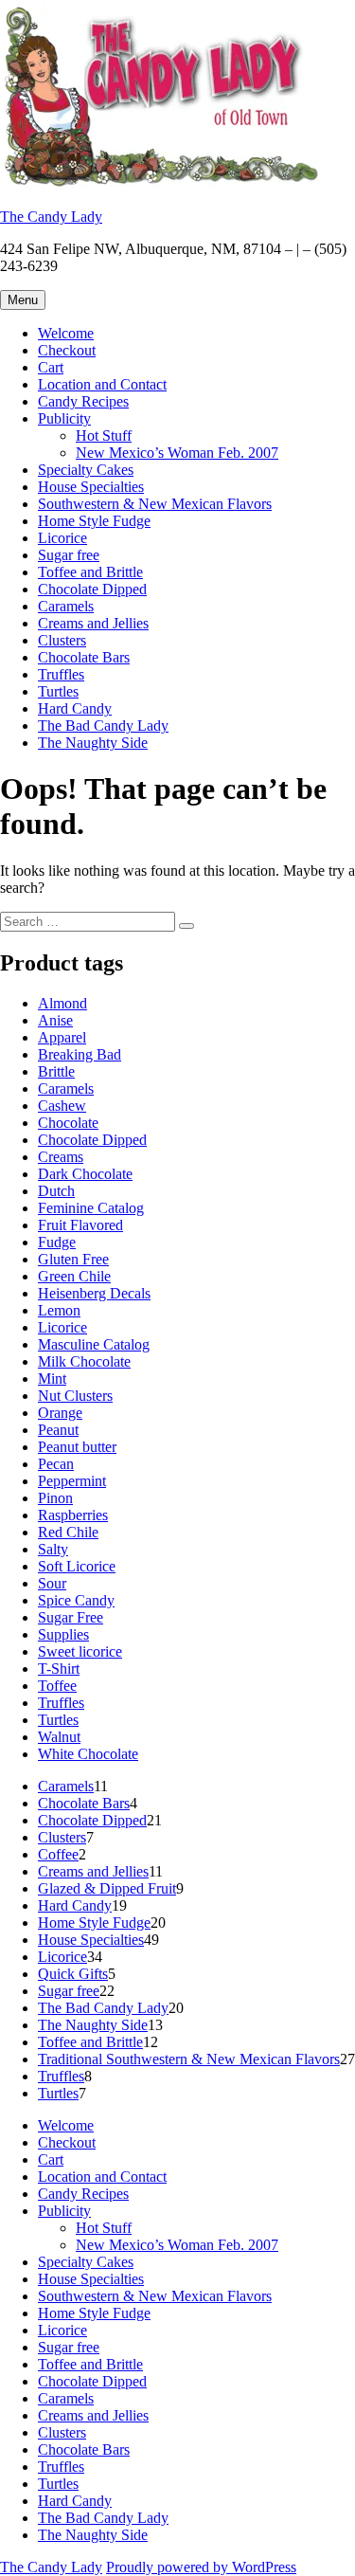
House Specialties (91, 487)
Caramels (66, 606)
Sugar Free (71, 1617)
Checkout (67, 350)
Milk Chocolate (84, 1361)
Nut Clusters (75, 1396)
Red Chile (68, 1532)
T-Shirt (59, 1669)
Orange (60, 1413)
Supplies (63, 1634)
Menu (23, 300)
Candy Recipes (83, 401)
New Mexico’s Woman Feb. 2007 (177, 453)
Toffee (57, 1686)
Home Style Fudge (94, 521)
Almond (62, 1003)
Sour (52, 1583)
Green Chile (74, 1276)
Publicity (64, 418)
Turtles (58, 691)
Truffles (61, 674)
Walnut (59, 1737)
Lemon (59, 1310)
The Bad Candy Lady (103, 726)
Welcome (66, 333)
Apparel (62, 1037)
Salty (53, 1549)
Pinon (55, 1498)
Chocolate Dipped (92, 589)
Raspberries (73, 1515)
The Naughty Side (93, 743)
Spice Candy (76, 1600)
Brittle (56, 1071)
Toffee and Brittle (90, 572)
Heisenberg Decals (94, 1293)
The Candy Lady (51, 217)
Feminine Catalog (91, 1208)
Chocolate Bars (84, 657)
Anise (55, 1020)
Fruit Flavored (80, 1225)
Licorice (62, 538)
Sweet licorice (80, 1651)
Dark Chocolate (85, 1174)
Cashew (62, 1106)
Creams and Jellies (93, 623)
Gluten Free (73, 1259)
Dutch (56, 1191)
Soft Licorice (77, 1566)
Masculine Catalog (94, 1344)
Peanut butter (77, 1447)
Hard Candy (75, 708)
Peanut (58, 1430)
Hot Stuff (104, 435)
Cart (51, 367)
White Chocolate (88, 1754)
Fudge (57, 1242)
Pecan (56, 1464)
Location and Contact (102, 384)
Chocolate (68, 1123)
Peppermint (72, 1481)
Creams (61, 1157)
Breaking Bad (80, 1054)
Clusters (62, 640)
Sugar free (69, 555)
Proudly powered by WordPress (201, 2567)
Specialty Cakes (86, 470)
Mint (52, 1379)
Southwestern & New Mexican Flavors (155, 504)
